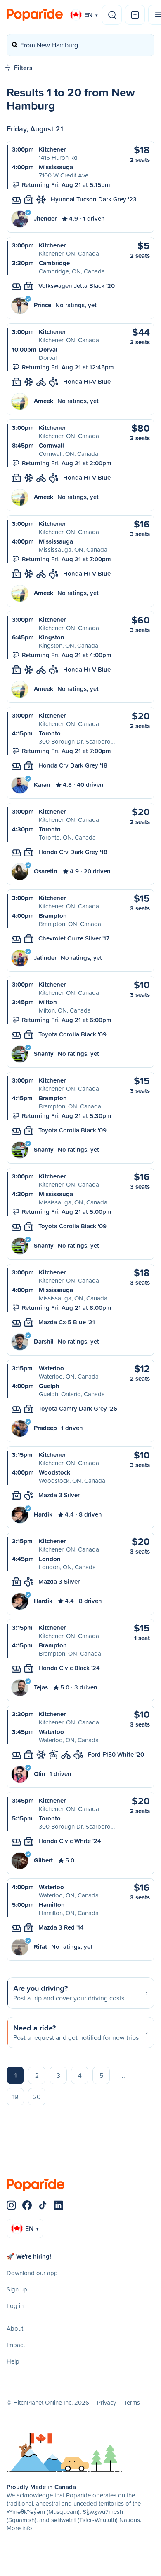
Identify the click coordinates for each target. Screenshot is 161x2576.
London (50, 1559)
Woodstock (54, 1472)
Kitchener (52, 149)
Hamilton (52, 1905)
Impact (16, 2345)
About (15, 2328)
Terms (132, 2402)
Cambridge (54, 263)
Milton (48, 1002)
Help (13, 2361)
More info (19, 2528)
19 (15, 2097)
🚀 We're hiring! (29, 2256)
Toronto (50, 733)
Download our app (32, 2273)
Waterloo (51, 1368)
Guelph (49, 1386)
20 (37, 2097)
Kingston (52, 637)
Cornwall (51, 445)
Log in (15, 2306)
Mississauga (56, 167)
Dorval (48, 349)
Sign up (17, 2289)
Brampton (53, 916)
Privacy (107, 2402)
